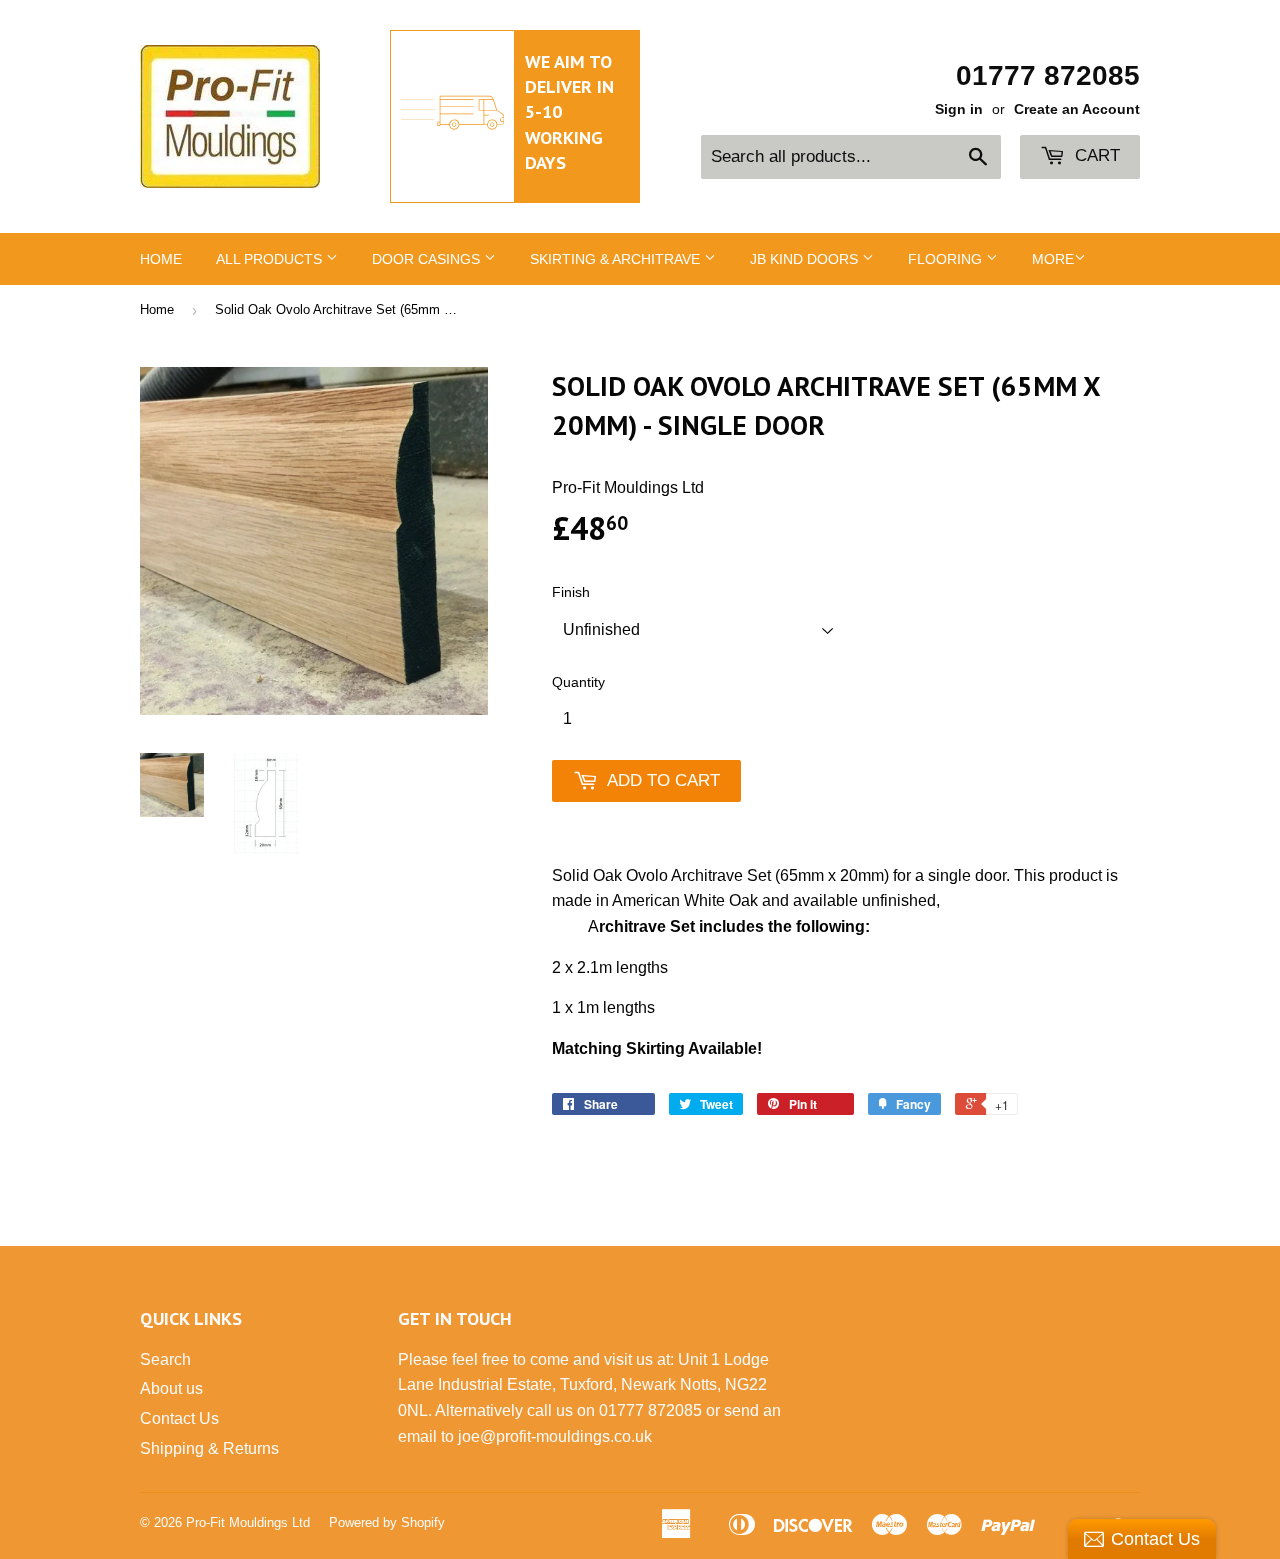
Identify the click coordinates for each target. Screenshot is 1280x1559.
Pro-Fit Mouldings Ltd (248, 1522)
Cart (1095, 155)
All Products (271, 259)
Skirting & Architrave (617, 259)
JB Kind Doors (806, 259)
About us (171, 1388)
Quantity (578, 682)
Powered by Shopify (387, 1522)
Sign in (959, 109)
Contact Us (179, 1418)
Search (165, 1359)
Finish (571, 592)
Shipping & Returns (209, 1448)
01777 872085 (1048, 75)
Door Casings (428, 259)
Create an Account (1077, 109)
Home (161, 259)
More (1053, 259)
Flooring (947, 259)
